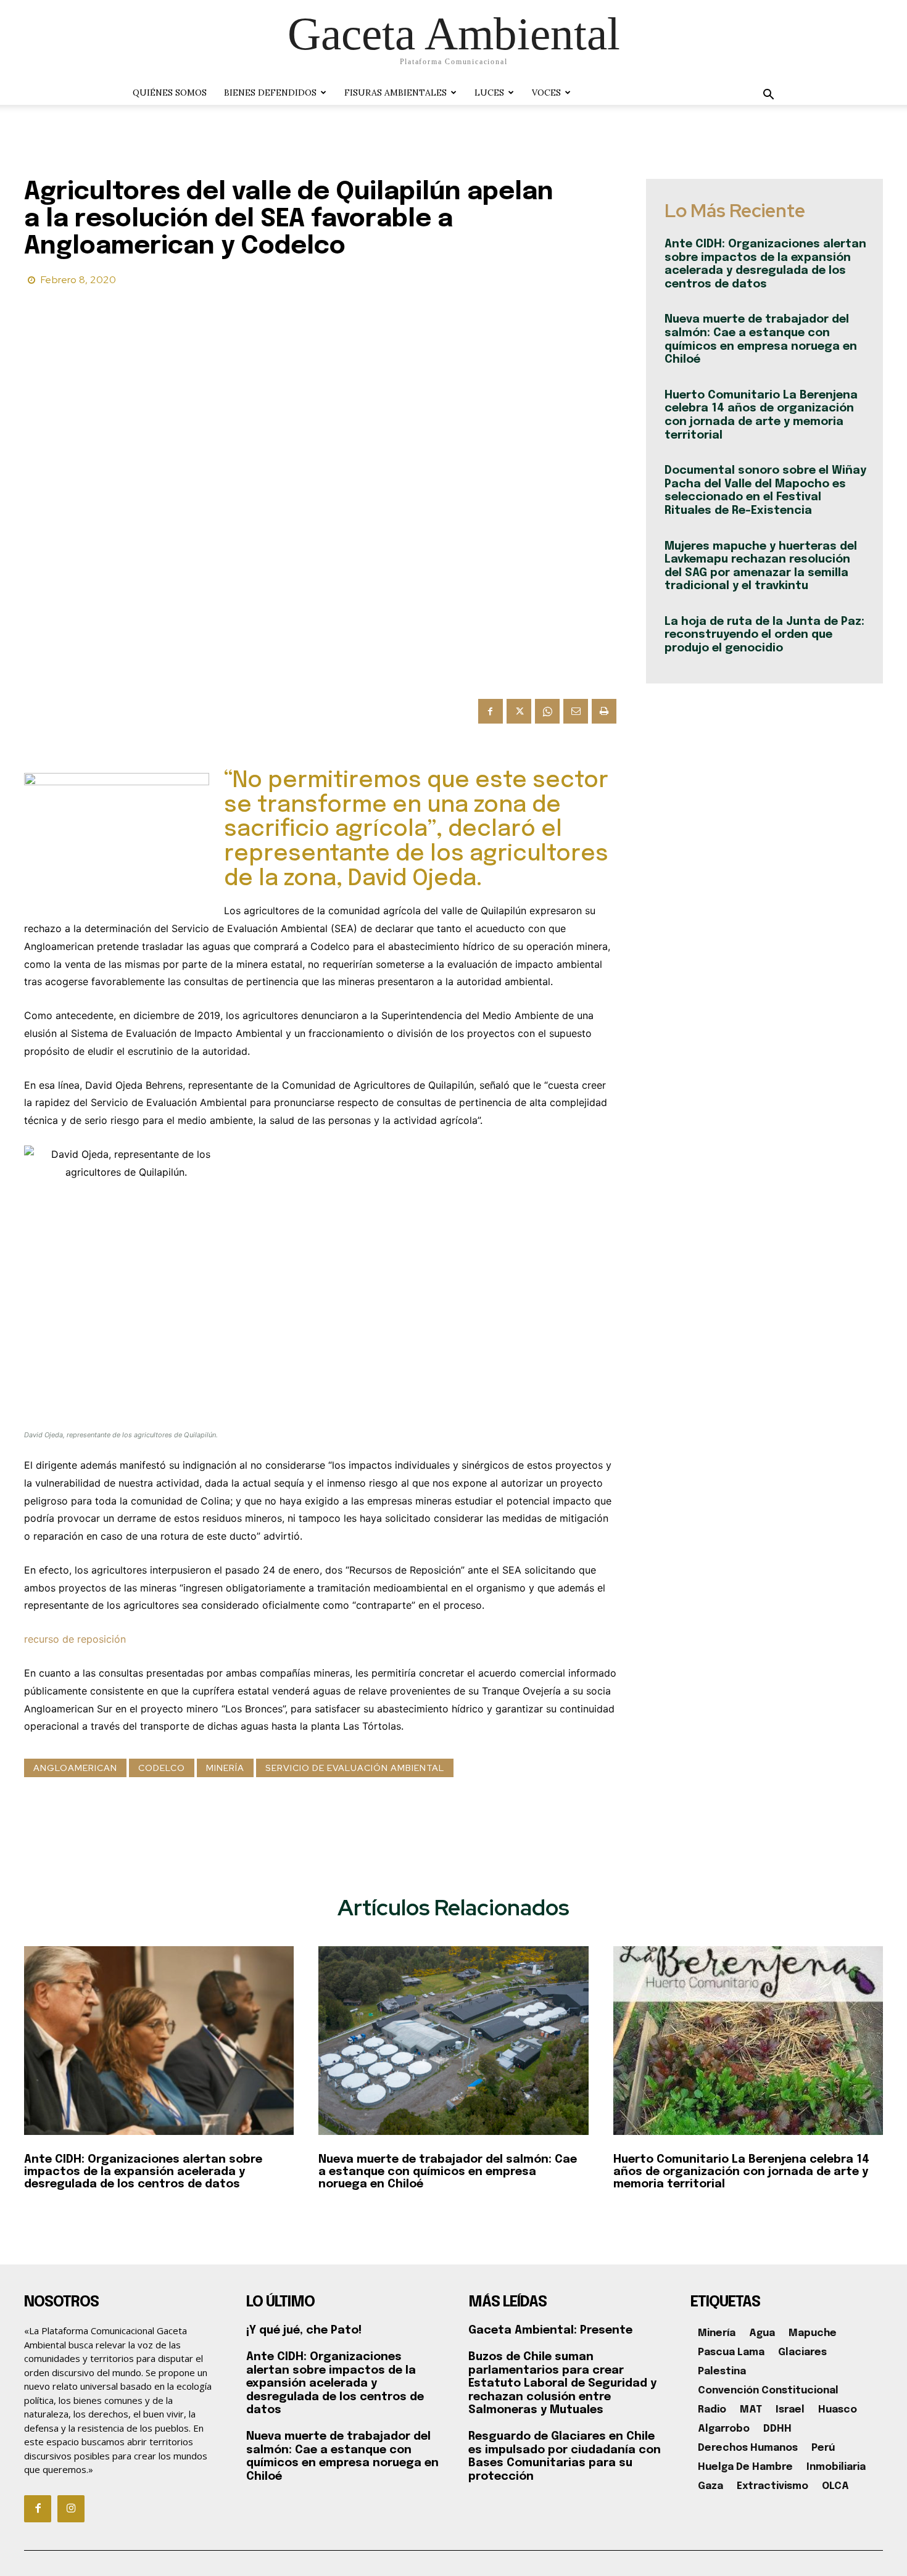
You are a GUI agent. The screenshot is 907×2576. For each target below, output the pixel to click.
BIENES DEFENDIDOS (270, 93)
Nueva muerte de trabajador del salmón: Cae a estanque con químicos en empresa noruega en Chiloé (448, 2172)
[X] (519, 711)
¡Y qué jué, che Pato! (304, 2330)
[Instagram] (71, 2509)
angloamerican (75, 1768)
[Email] (576, 711)
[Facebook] (491, 711)
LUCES (489, 93)
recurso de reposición (75, 1639)
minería (225, 1768)
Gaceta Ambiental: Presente (550, 2330)
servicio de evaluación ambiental (355, 1768)
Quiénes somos (170, 93)
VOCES (546, 93)
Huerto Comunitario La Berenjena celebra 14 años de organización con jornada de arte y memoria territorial (741, 2172)
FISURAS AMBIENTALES (396, 93)
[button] (768, 96)
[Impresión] (604, 711)
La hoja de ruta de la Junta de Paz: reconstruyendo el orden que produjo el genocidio (764, 635)
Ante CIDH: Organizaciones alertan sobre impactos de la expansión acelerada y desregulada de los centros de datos (143, 2172)
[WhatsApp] (547, 711)
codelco (162, 1768)
